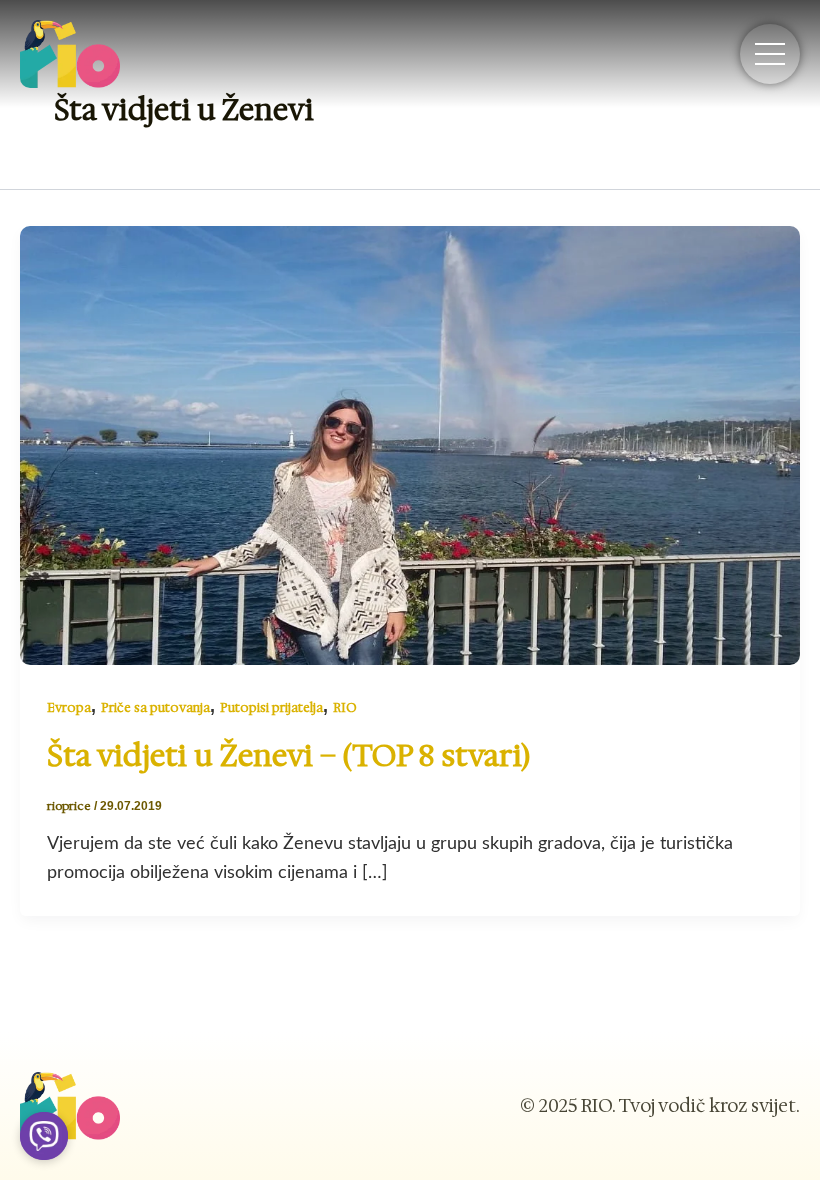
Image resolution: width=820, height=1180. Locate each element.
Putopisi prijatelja (271, 707)
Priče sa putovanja (155, 707)
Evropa (69, 707)
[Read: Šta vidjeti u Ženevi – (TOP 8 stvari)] (410, 444)
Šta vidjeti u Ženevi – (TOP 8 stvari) (288, 755)
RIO (345, 707)
